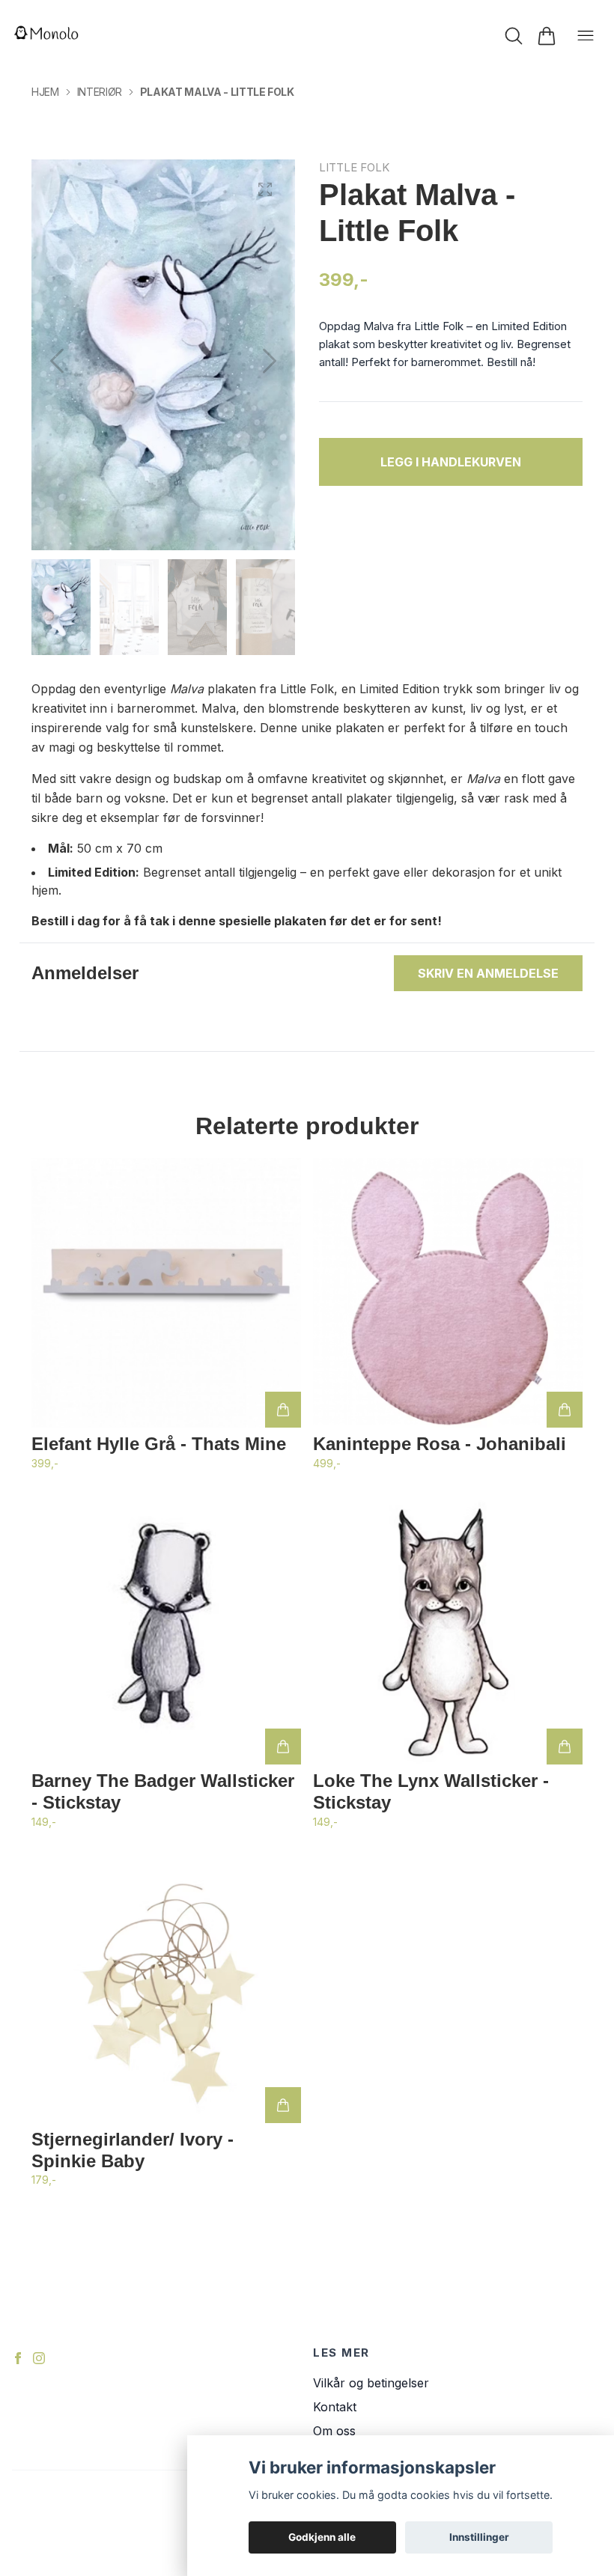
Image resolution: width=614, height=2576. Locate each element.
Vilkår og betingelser (371, 2383)
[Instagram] (39, 2358)
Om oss (334, 2431)
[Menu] (586, 36)
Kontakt (335, 2407)
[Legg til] (283, 1410)
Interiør (100, 92)
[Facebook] (18, 2358)
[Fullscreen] (265, 189)
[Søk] (514, 36)
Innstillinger (479, 2537)
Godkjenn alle (322, 2537)
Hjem (45, 92)
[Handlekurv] (547, 36)
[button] (270, 361)
